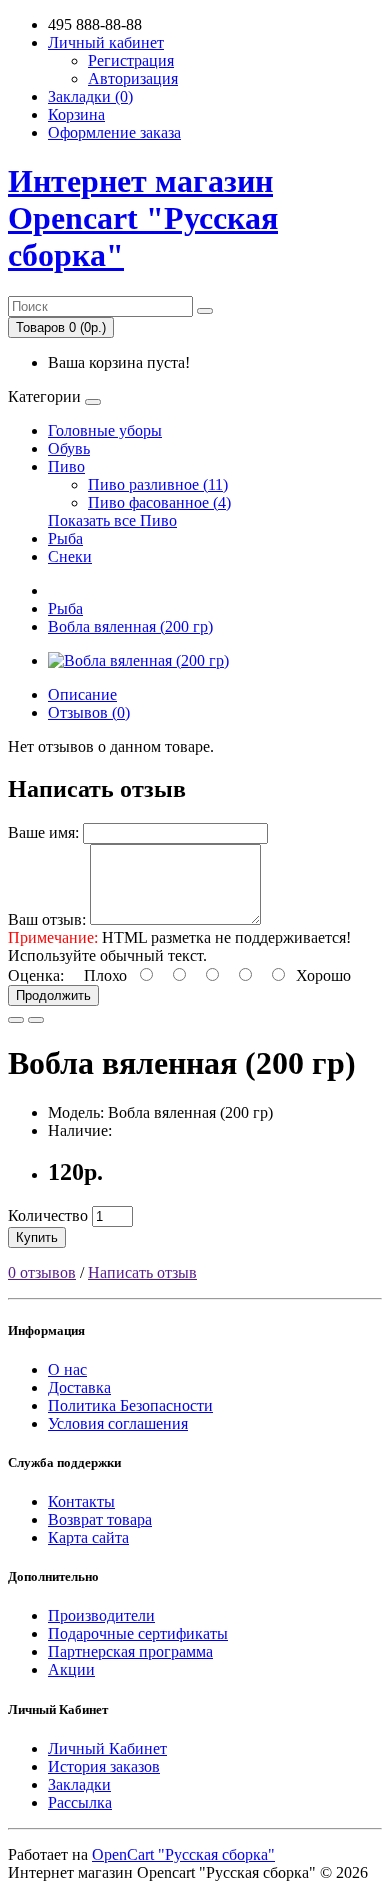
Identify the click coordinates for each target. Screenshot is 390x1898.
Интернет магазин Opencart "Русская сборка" (143, 218)
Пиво (66, 466)
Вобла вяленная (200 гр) (130, 626)
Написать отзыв (142, 1272)
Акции (71, 1669)
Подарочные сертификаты (138, 1633)
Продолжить (53, 995)
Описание (82, 694)
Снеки (70, 556)
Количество (48, 1215)
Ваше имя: (43, 832)
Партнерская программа (130, 1651)
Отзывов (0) (89, 712)
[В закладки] (16, 1020)
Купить (37, 1237)
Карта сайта (88, 1537)
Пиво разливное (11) (158, 484)
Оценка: (36, 975)
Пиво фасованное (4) (159, 502)
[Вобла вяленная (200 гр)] (138, 660)
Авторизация (133, 78)
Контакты (81, 1501)
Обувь (69, 448)
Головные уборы (105, 430)
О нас (67, 1369)
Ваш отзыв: (47, 919)
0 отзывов (42, 1272)
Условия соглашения (118, 1423)
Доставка (79, 1387)
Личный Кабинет (107, 1748)
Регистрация (131, 60)
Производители (101, 1615)
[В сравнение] (36, 1020)
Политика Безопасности (130, 1405)
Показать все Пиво (112, 520)
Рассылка (80, 1802)
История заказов (104, 1766)
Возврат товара (100, 1519)
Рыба (65, 538)
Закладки (79, 1784)
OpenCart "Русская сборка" (183, 1854)
